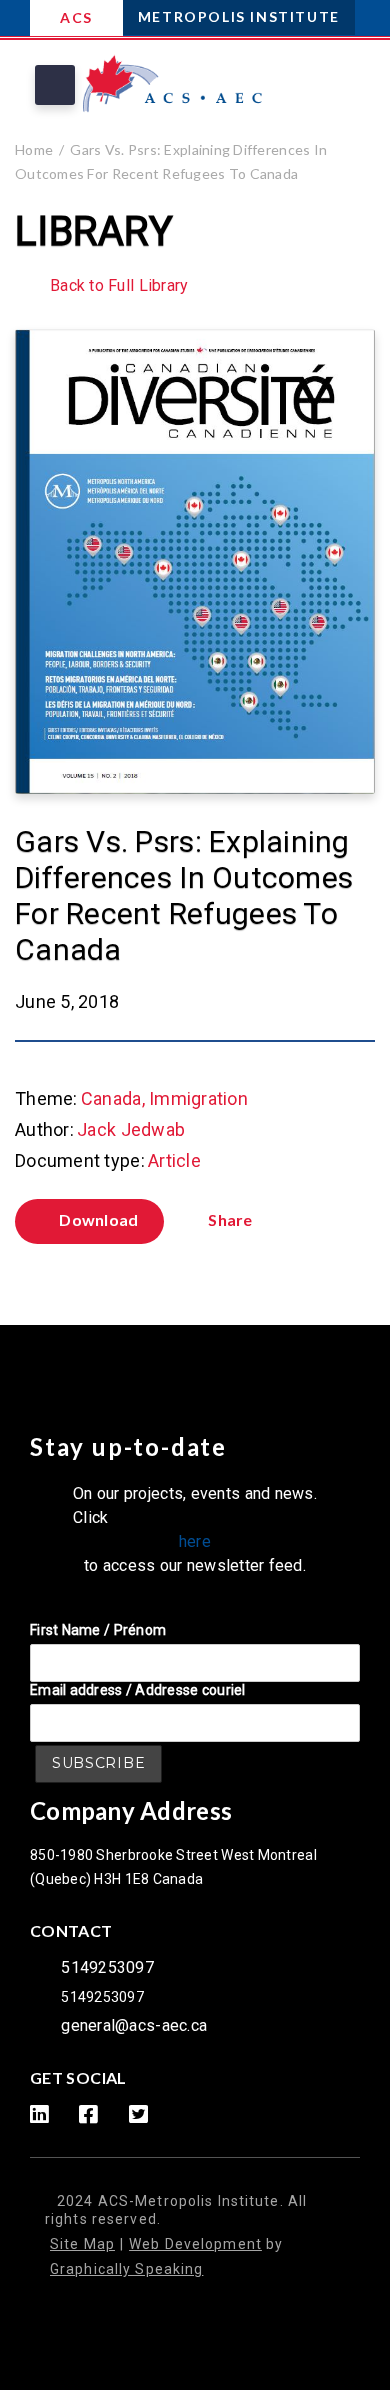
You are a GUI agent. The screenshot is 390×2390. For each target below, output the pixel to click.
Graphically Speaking (126, 2269)
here (195, 1541)
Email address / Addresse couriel (138, 1690)
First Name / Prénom (98, 1630)
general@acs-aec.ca (134, 2025)
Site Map (82, 2244)
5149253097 (107, 1967)
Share (230, 1219)
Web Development (195, 2244)
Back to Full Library (119, 286)
